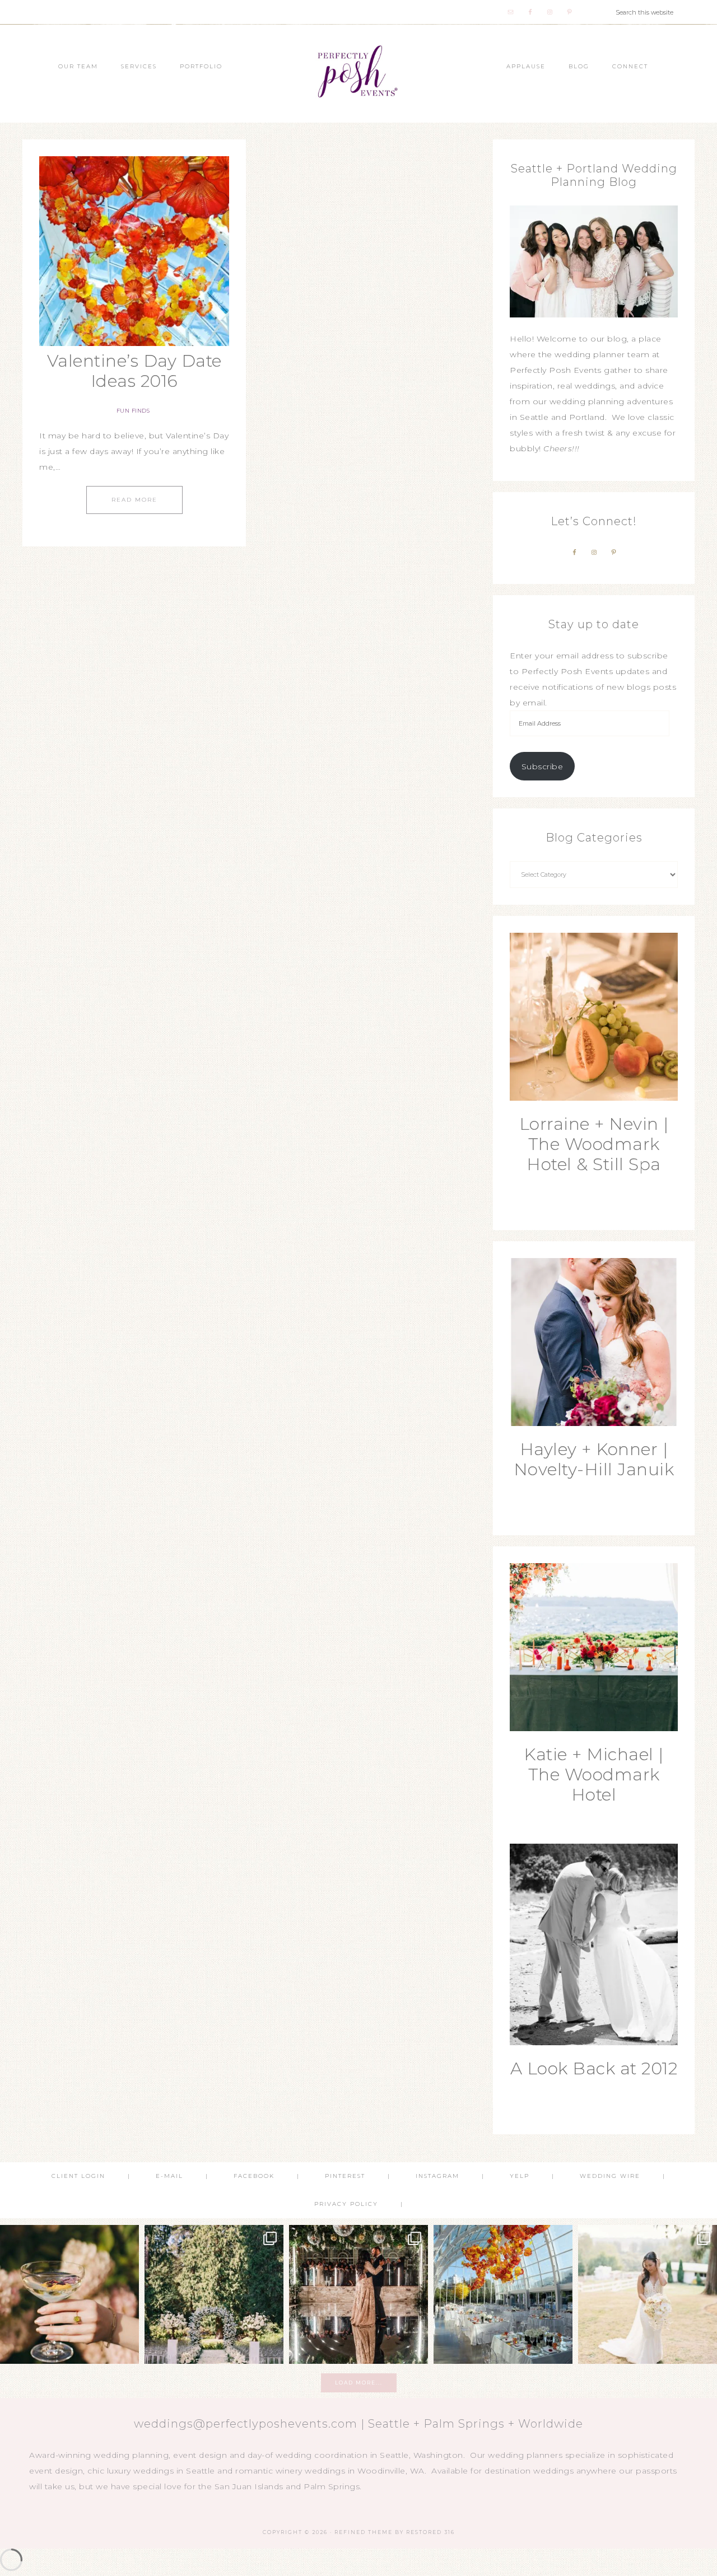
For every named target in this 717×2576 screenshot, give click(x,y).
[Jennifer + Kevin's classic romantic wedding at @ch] (648, 2294)
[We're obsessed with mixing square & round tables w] (503, 2294)
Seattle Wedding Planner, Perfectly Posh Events (358, 74)
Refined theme (364, 2532)
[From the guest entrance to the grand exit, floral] (214, 2294)
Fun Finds (133, 411)
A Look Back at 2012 (594, 2068)
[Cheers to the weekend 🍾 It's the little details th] (69, 2294)
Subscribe (543, 766)
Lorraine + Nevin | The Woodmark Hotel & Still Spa (594, 1144)
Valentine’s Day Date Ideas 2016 (134, 371)
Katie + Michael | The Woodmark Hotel (594, 1775)
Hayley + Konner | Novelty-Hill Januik (594, 1459)
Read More (134, 500)
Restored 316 (430, 2532)
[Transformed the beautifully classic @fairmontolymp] (358, 2294)
